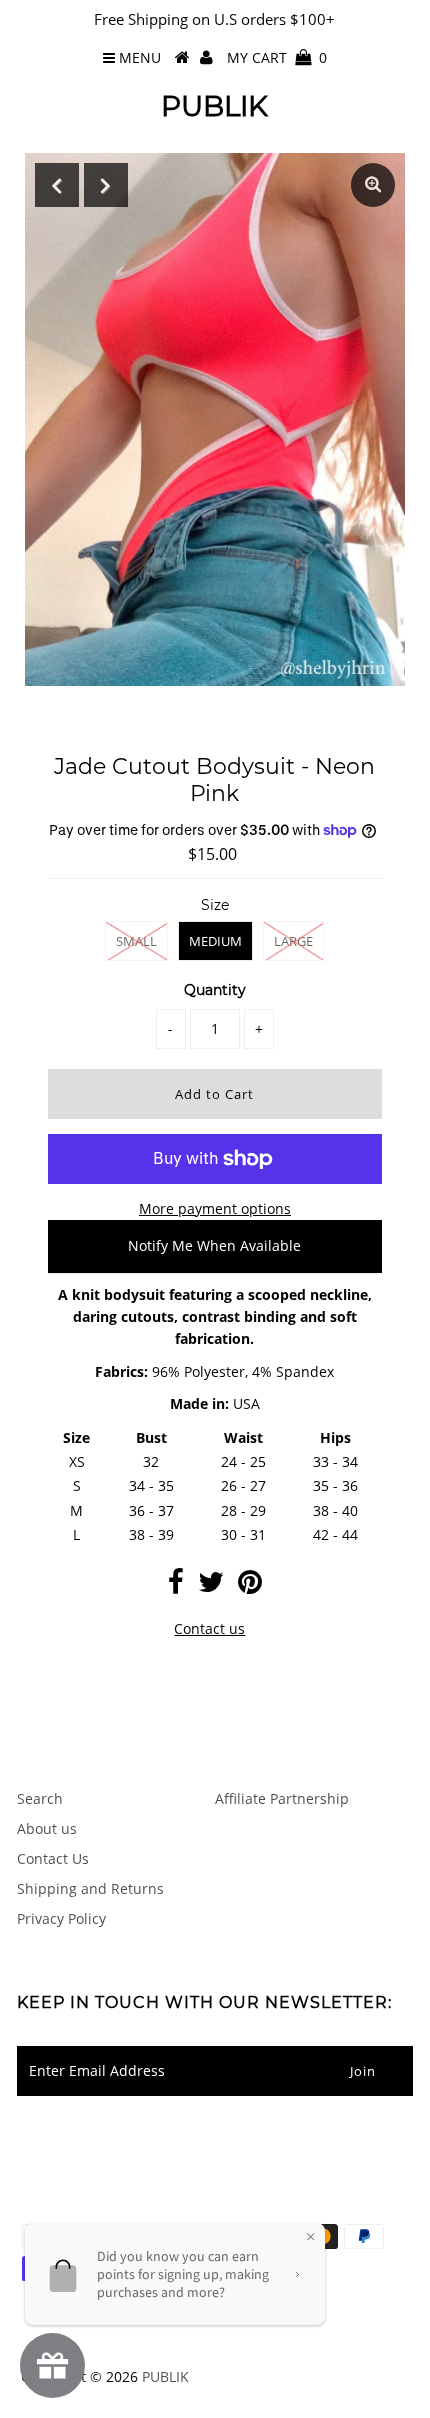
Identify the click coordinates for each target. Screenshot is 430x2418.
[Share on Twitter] (211, 1586)
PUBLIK (214, 106)
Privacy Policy (61, 1918)
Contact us (209, 1628)
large (293, 941)
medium (215, 941)
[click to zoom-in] (373, 185)
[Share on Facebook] (176, 1586)
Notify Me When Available (214, 1245)
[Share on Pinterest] (250, 1586)
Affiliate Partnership (282, 1798)
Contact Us (53, 1858)
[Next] (106, 185)
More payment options (215, 1208)
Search (40, 1798)
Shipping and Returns (90, 1888)
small (136, 941)
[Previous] (57, 185)
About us (47, 1828)
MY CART (277, 57)
